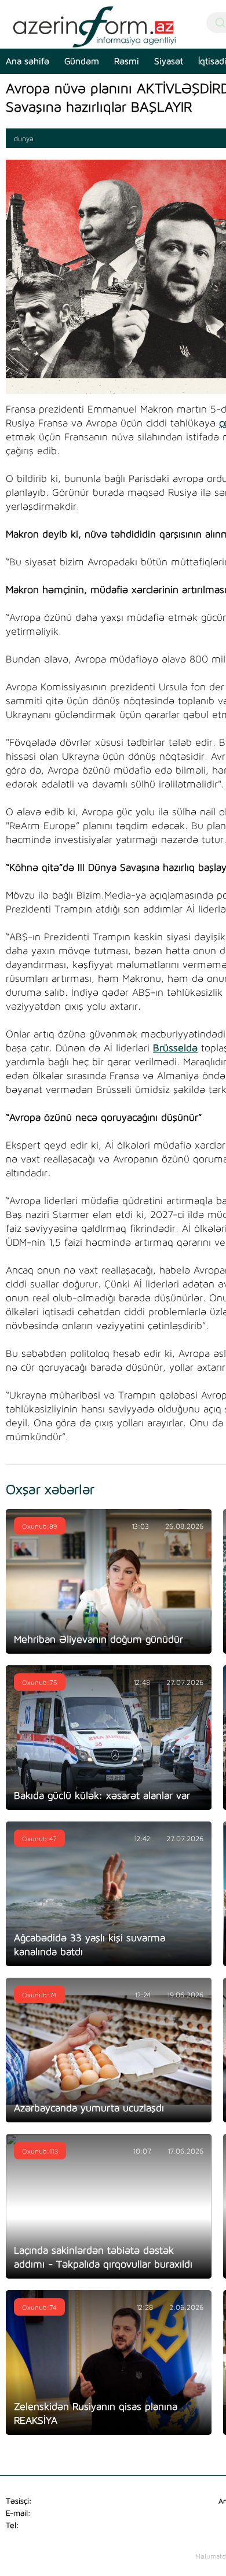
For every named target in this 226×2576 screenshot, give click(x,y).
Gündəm (82, 61)
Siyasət (169, 61)
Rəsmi (127, 61)
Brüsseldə (175, 1048)
